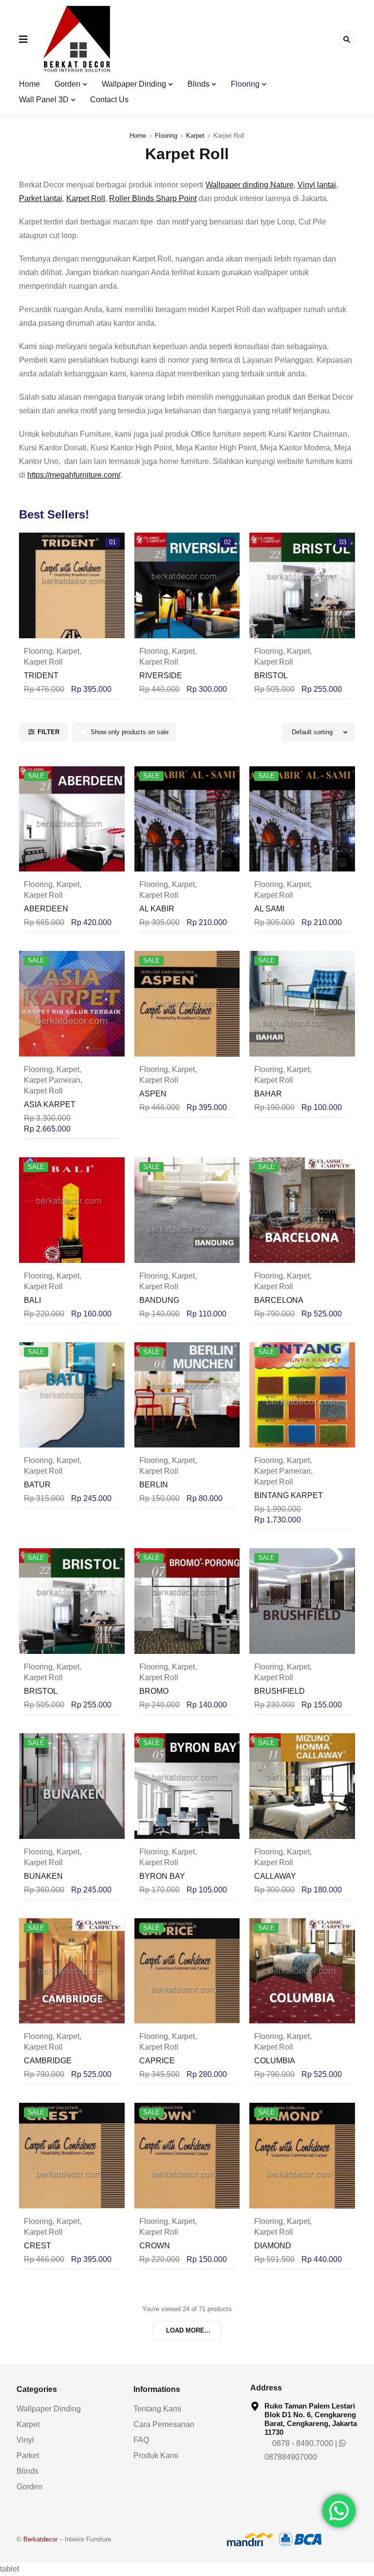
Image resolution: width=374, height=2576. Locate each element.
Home (138, 136)
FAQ (141, 2440)
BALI (32, 1300)
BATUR (37, 1485)
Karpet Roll (86, 198)
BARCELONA (279, 1300)
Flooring (166, 136)
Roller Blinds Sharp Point (153, 198)
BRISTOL (271, 676)
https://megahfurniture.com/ (74, 475)
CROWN (155, 2246)
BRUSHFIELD (280, 1691)
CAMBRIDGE (48, 2061)
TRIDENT (41, 676)
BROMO (154, 1691)
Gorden (29, 2487)
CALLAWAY (275, 1876)
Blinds (28, 2471)
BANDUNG (159, 1300)
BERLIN (154, 1485)
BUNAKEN (43, 1876)
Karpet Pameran (52, 1080)
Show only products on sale (130, 732)
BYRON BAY (162, 1876)
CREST (37, 2246)
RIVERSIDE (161, 676)
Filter (48, 732)
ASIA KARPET (50, 1104)
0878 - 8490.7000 (302, 2443)
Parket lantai (41, 198)
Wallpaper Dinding (49, 2409)
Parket (28, 2456)
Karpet (195, 136)
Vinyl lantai (317, 185)
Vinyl (25, 2440)
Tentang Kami (157, 2409)
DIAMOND (273, 2246)
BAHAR (268, 1094)
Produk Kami (156, 2456)
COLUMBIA (275, 2061)
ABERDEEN (46, 909)
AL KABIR (157, 909)
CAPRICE (157, 2061)
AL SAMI (269, 909)
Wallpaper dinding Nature (250, 185)
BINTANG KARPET (289, 1495)
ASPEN (153, 1094)
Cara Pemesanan (164, 2424)
